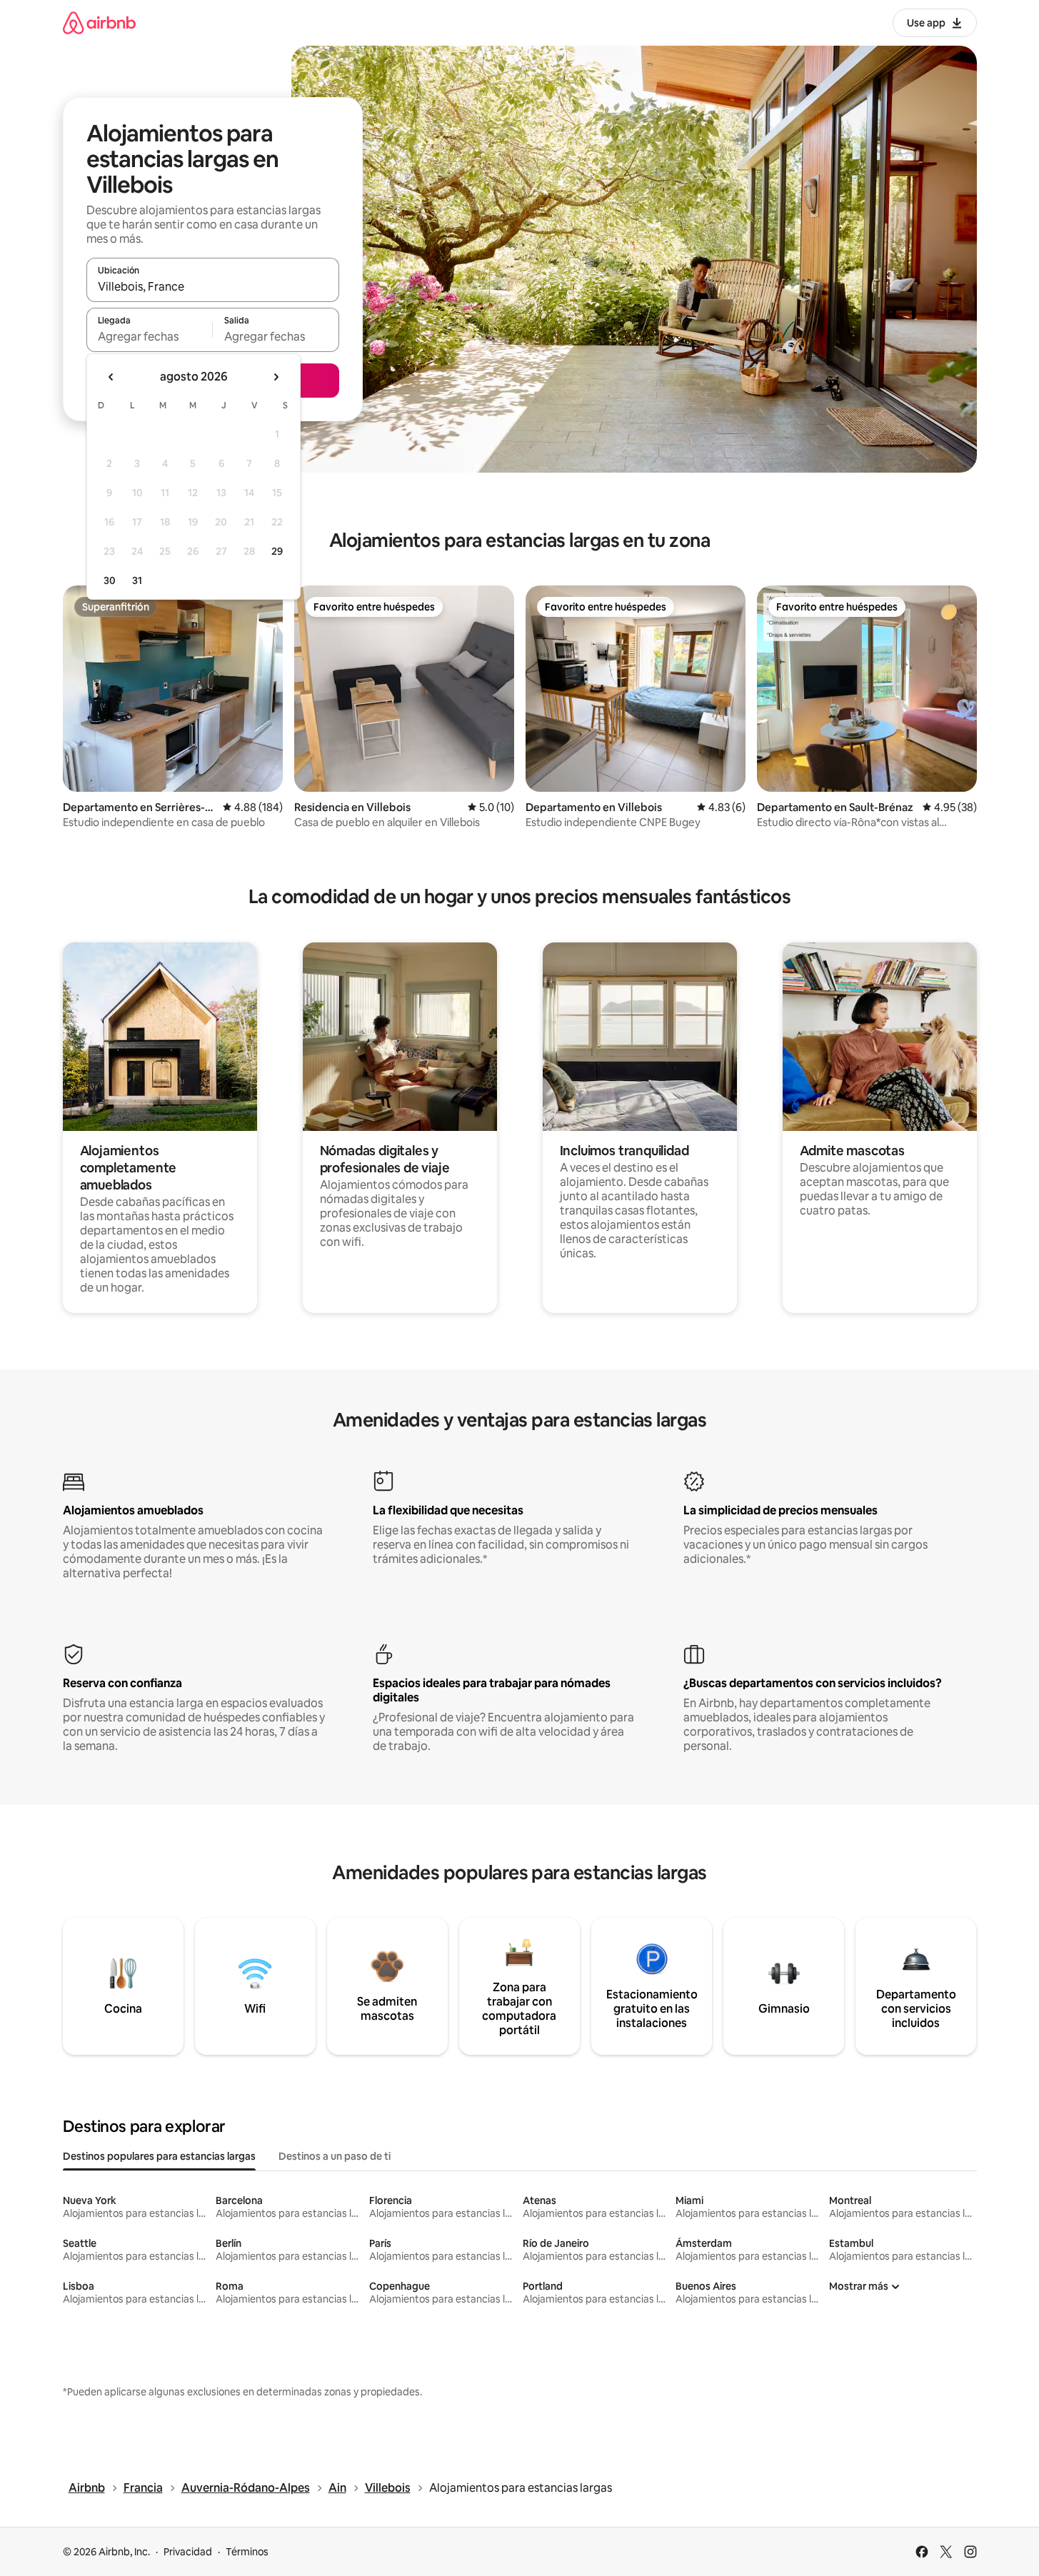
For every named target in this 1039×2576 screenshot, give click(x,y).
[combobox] (213, 286)
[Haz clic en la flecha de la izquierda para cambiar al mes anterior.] (111, 377)
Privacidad (188, 2552)
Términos (247, 2552)
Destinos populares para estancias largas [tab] (159, 2156)
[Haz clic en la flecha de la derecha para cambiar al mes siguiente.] (276, 377)
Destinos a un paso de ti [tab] (335, 2156)
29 (277, 551)
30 (110, 580)
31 (137, 580)
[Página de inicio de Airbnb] (99, 22)
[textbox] (150, 336)
